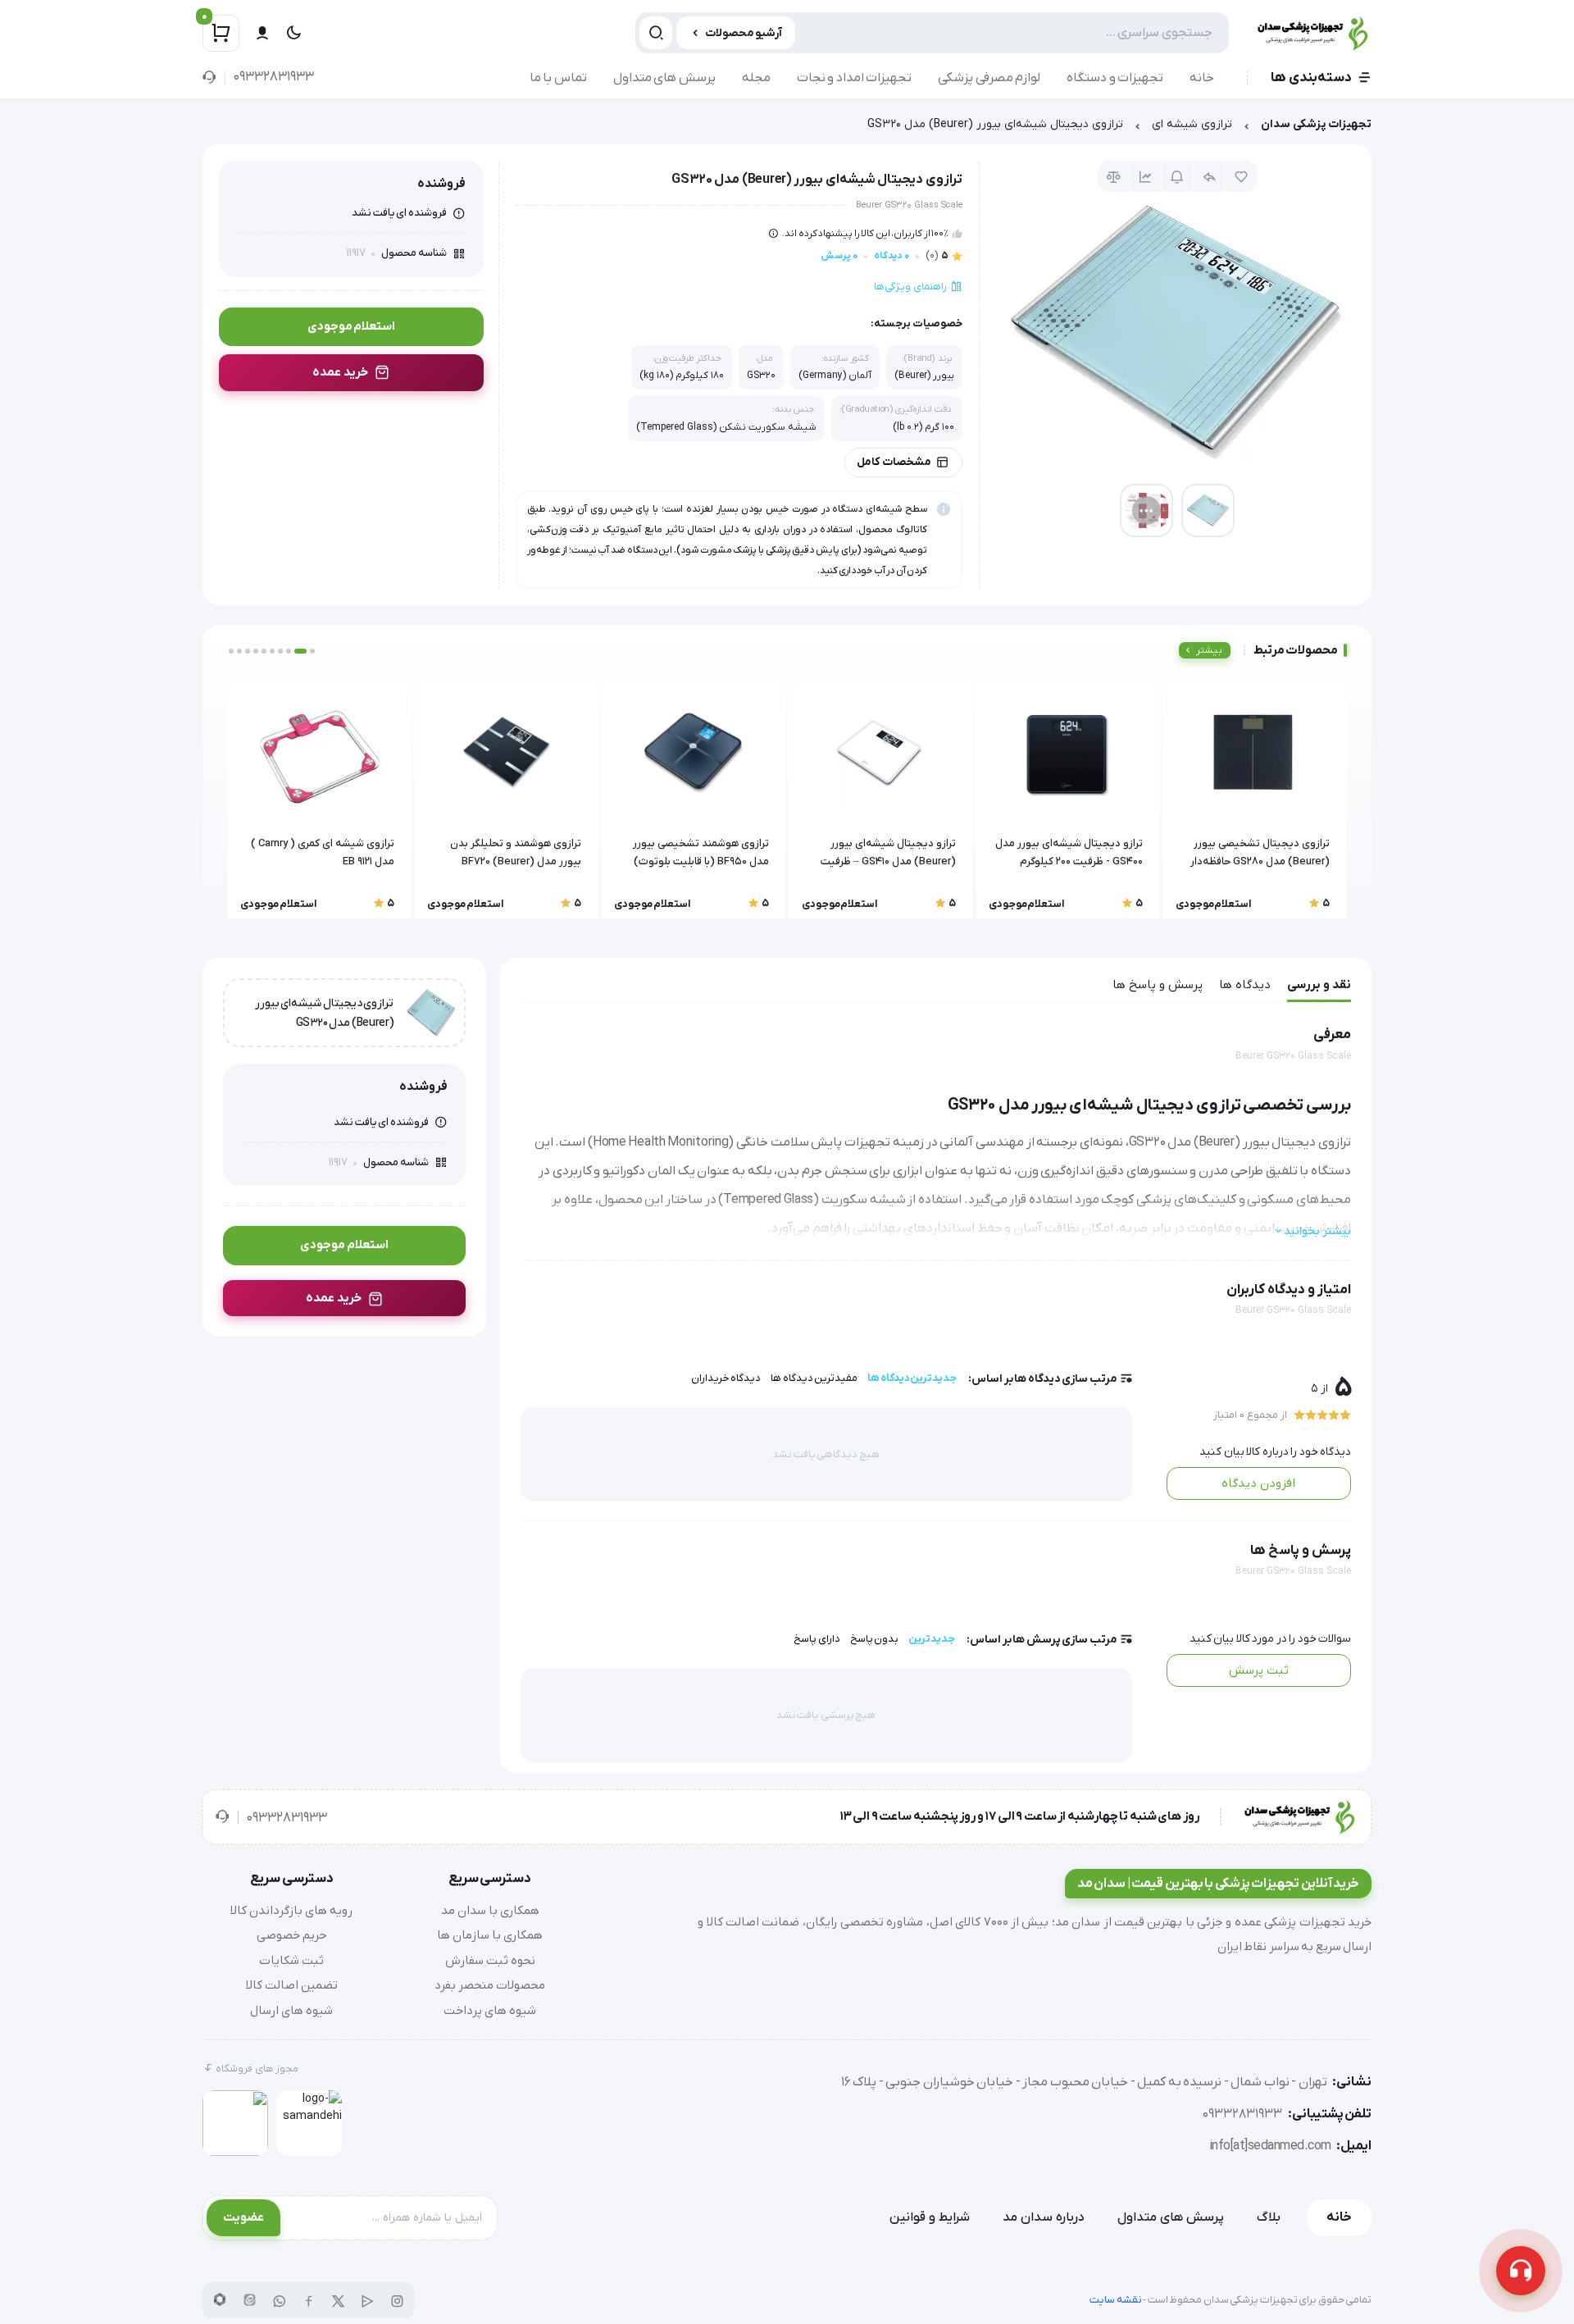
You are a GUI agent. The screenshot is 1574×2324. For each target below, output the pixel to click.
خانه (1202, 78)
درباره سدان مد (1044, 2217)
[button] (312, 651)
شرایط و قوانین (930, 2217)
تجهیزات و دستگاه (1115, 78)
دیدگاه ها (1245, 985)
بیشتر (1209, 650)
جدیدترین (932, 1639)
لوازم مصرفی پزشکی (989, 78)
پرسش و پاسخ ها (1158, 985)
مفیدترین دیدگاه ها (814, 1378)
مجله (756, 78)
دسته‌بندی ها (1311, 78)
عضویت (243, 2217)
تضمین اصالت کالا (292, 1985)
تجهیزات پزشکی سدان (1316, 124)
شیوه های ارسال (291, 2011)
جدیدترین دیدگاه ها (912, 1378)
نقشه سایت (1116, 2300)
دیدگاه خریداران (726, 1378)
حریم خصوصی (292, 1935)
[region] (787, 128)
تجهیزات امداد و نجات (855, 78)
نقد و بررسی (1319, 985)
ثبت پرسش (1259, 1670)
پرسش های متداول (664, 78)
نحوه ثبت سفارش (490, 1961)
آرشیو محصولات (744, 33)
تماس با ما (558, 78)
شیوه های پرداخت (490, 2011)
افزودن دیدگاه (1258, 1483)
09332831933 (273, 77)
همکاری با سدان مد (490, 1911)
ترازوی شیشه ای (1192, 124)
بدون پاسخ (875, 1639)
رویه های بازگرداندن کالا (291, 1911)
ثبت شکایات (291, 1961)
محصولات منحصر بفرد (490, 1985)
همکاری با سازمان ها (490, 1935)
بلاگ (1269, 2217)
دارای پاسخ (817, 1639)
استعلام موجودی (352, 326)
